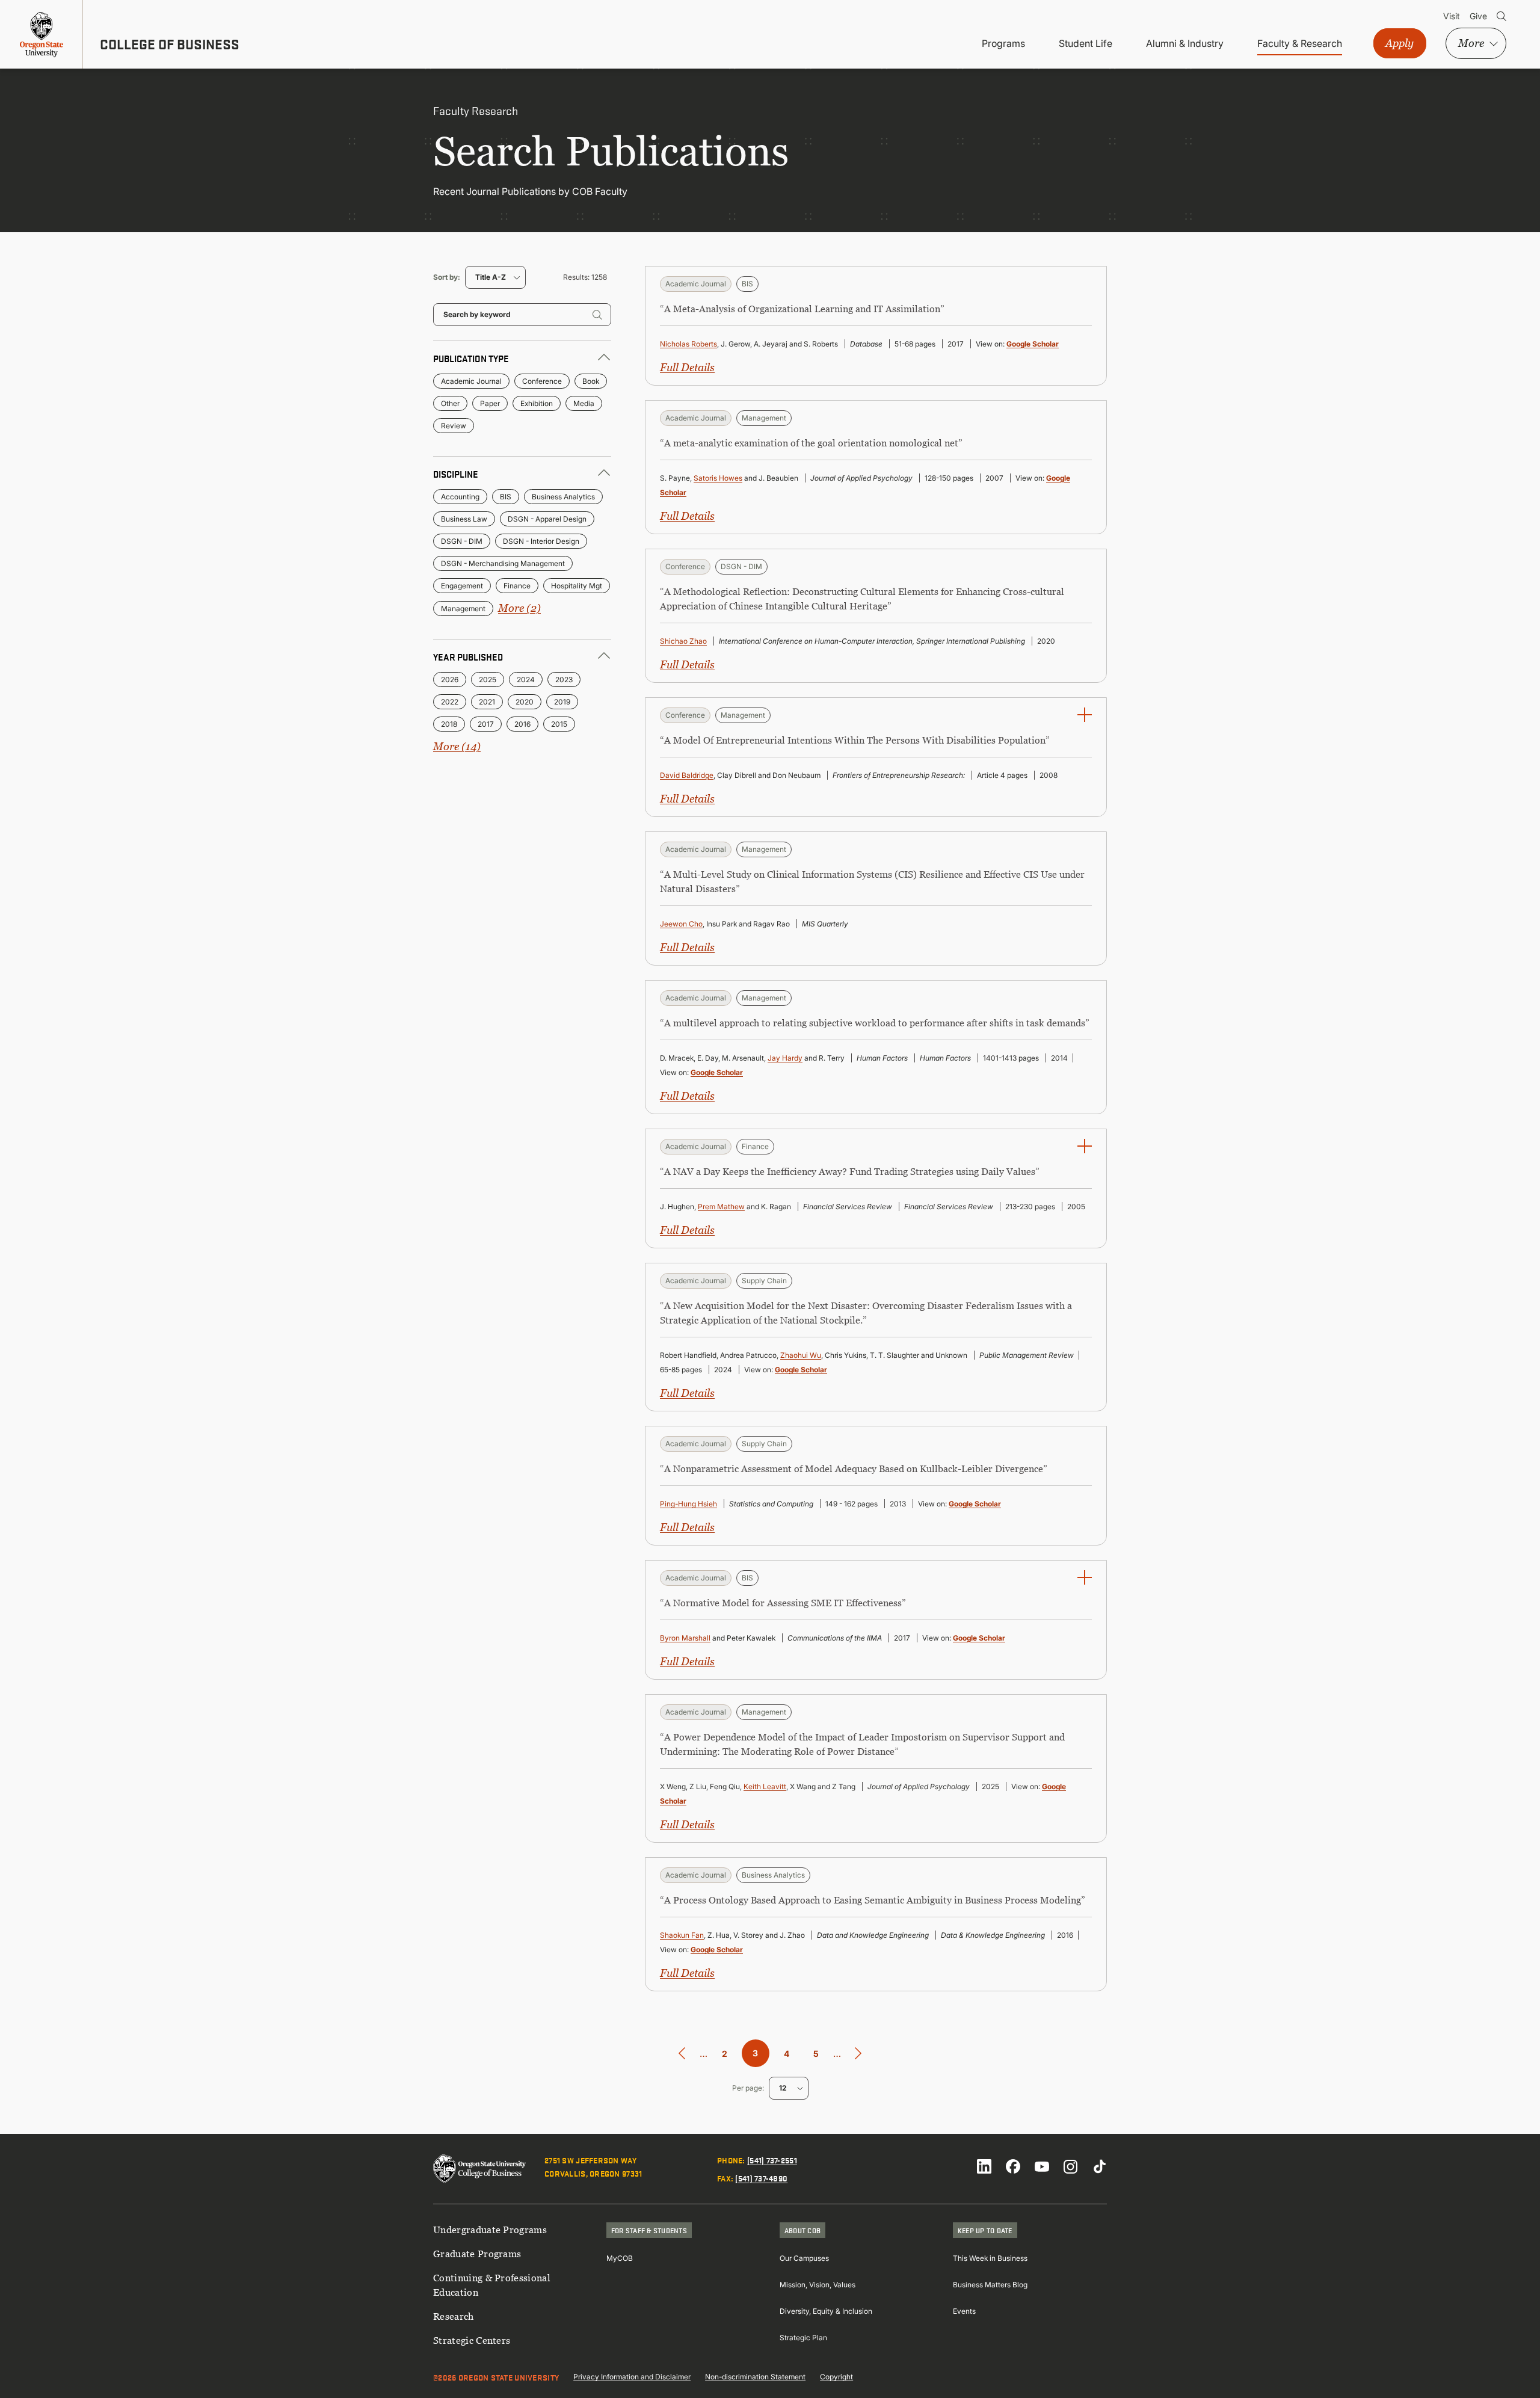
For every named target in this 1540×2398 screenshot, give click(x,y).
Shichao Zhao (683, 641)
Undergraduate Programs (490, 2230)
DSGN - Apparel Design (547, 519)
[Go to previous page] (682, 2054)
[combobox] (495, 277)
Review (454, 426)
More (1471, 43)
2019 (562, 702)
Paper (490, 403)
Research (454, 2316)
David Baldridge (687, 775)
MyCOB (620, 2258)
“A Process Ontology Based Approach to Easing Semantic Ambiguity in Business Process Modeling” (873, 1900)
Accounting (460, 497)
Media (584, 403)
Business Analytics (563, 497)
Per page (747, 2088)
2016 (522, 724)
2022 (450, 702)
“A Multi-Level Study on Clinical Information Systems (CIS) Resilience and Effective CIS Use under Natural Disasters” (872, 881)
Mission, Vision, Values (818, 2285)
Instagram (1071, 2166)
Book (591, 381)
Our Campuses (804, 2258)
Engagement (462, 586)
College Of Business (170, 44)
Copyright (836, 2377)
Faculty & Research (1300, 43)
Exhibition (537, 403)
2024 (526, 680)
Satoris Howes (718, 478)
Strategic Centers (472, 2340)
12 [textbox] (783, 2088)
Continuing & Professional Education (492, 2285)
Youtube (1042, 2166)
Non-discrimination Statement (755, 2377)
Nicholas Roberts (688, 344)
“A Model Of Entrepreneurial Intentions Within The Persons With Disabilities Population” (855, 740)
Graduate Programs (477, 2254)
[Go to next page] (858, 2054)
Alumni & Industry (1185, 43)
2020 (525, 702)
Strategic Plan (803, 2338)
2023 (564, 680)
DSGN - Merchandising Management (503, 563)
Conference (542, 381)
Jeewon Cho (681, 924)
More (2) (519, 608)
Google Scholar (1033, 344)
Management (463, 609)
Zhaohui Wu (801, 1355)
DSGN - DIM (462, 541)
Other (450, 403)
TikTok (1100, 2166)
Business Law (464, 519)
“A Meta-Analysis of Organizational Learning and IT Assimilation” (802, 309)
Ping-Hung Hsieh (688, 1504)
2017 (486, 724)
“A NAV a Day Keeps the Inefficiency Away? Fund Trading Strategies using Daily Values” (850, 1171)
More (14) (457, 746)
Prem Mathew (721, 1207)
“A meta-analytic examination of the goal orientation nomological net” (811, 443)
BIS (506, 497)
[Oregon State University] (42, 34)
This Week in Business (990, 2258)
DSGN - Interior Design (541, 541)
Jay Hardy (785, 1058)
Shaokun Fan (682, 1935)
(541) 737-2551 (772, 2160)
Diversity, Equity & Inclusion (826, 2311)
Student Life (1086, 43)
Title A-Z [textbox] (491, 277)
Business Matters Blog (990, 2285)
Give (1478, 16)
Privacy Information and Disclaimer (632, 2377)
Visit (1452, 16)
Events (964, 2311)
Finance (517, 586)
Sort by (445, 277)
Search (1501, 16)
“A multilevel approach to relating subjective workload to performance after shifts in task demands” (875, 1023)
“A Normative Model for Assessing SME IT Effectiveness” (783, 1603)
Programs (1003, 43)
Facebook (1013, 2166)
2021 (487, 702)
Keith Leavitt (765, 1786)
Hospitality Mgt (577, 586)
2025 (488, 680)
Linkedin (984, 2166)
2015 (559, 724)
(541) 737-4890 (761, 2178)
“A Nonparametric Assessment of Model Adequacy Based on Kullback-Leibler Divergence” (854, 1469)
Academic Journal (471, 381)
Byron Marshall (685, 1638)
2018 (449, 724)
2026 (450, 680)
